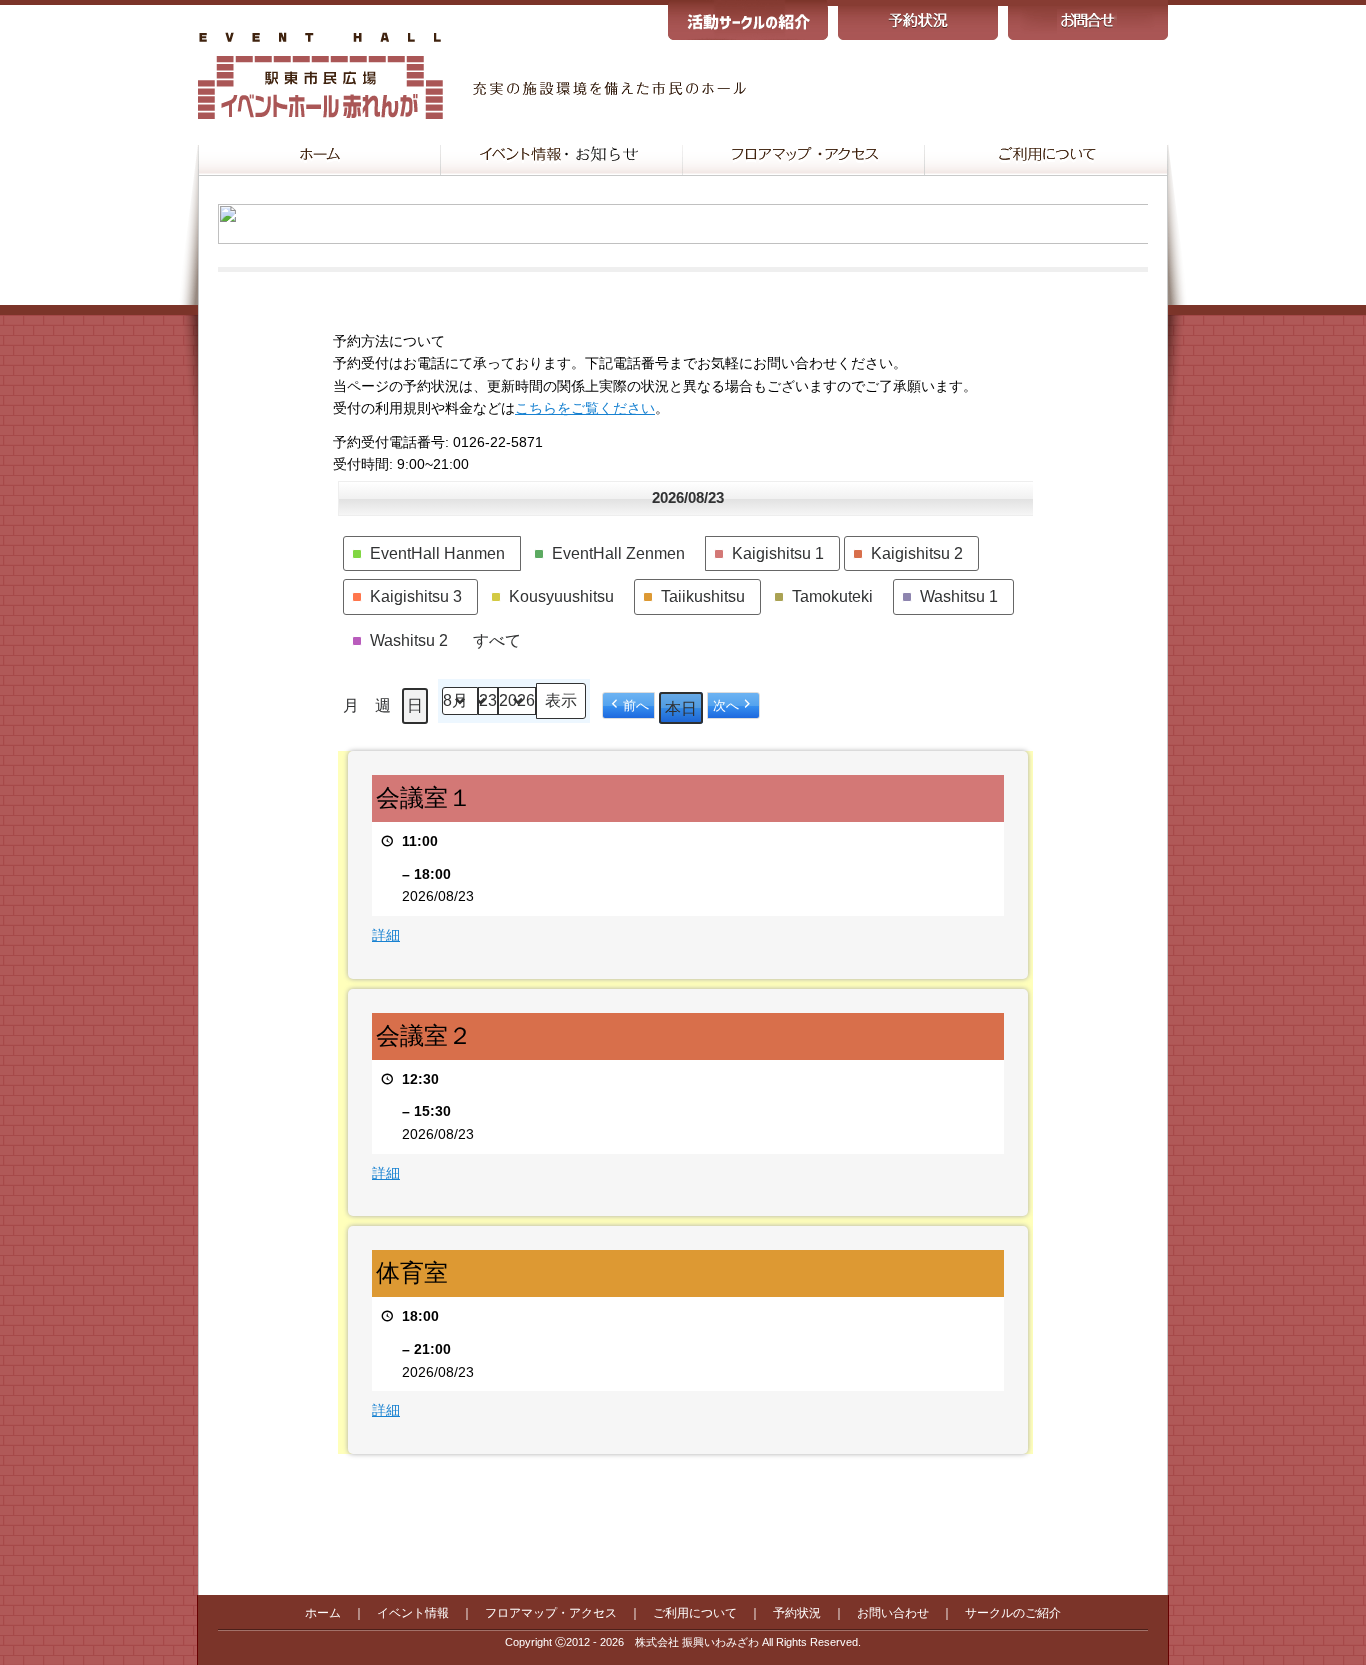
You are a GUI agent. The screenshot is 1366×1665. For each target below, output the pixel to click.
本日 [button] (681, 708)
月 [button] (351, 705)
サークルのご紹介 (1013, 1613)
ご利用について (695, 1613)
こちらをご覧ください (585, 408)
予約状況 (797, 1613)
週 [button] (383, 705)
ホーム (323, 1613)
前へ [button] (636, 706)
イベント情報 (413, 1613)
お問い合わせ (893, 1613)
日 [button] (415, 705)
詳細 (386, 935)
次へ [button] (726, 706)
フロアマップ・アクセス (551, 1613)
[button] (432, 554)
